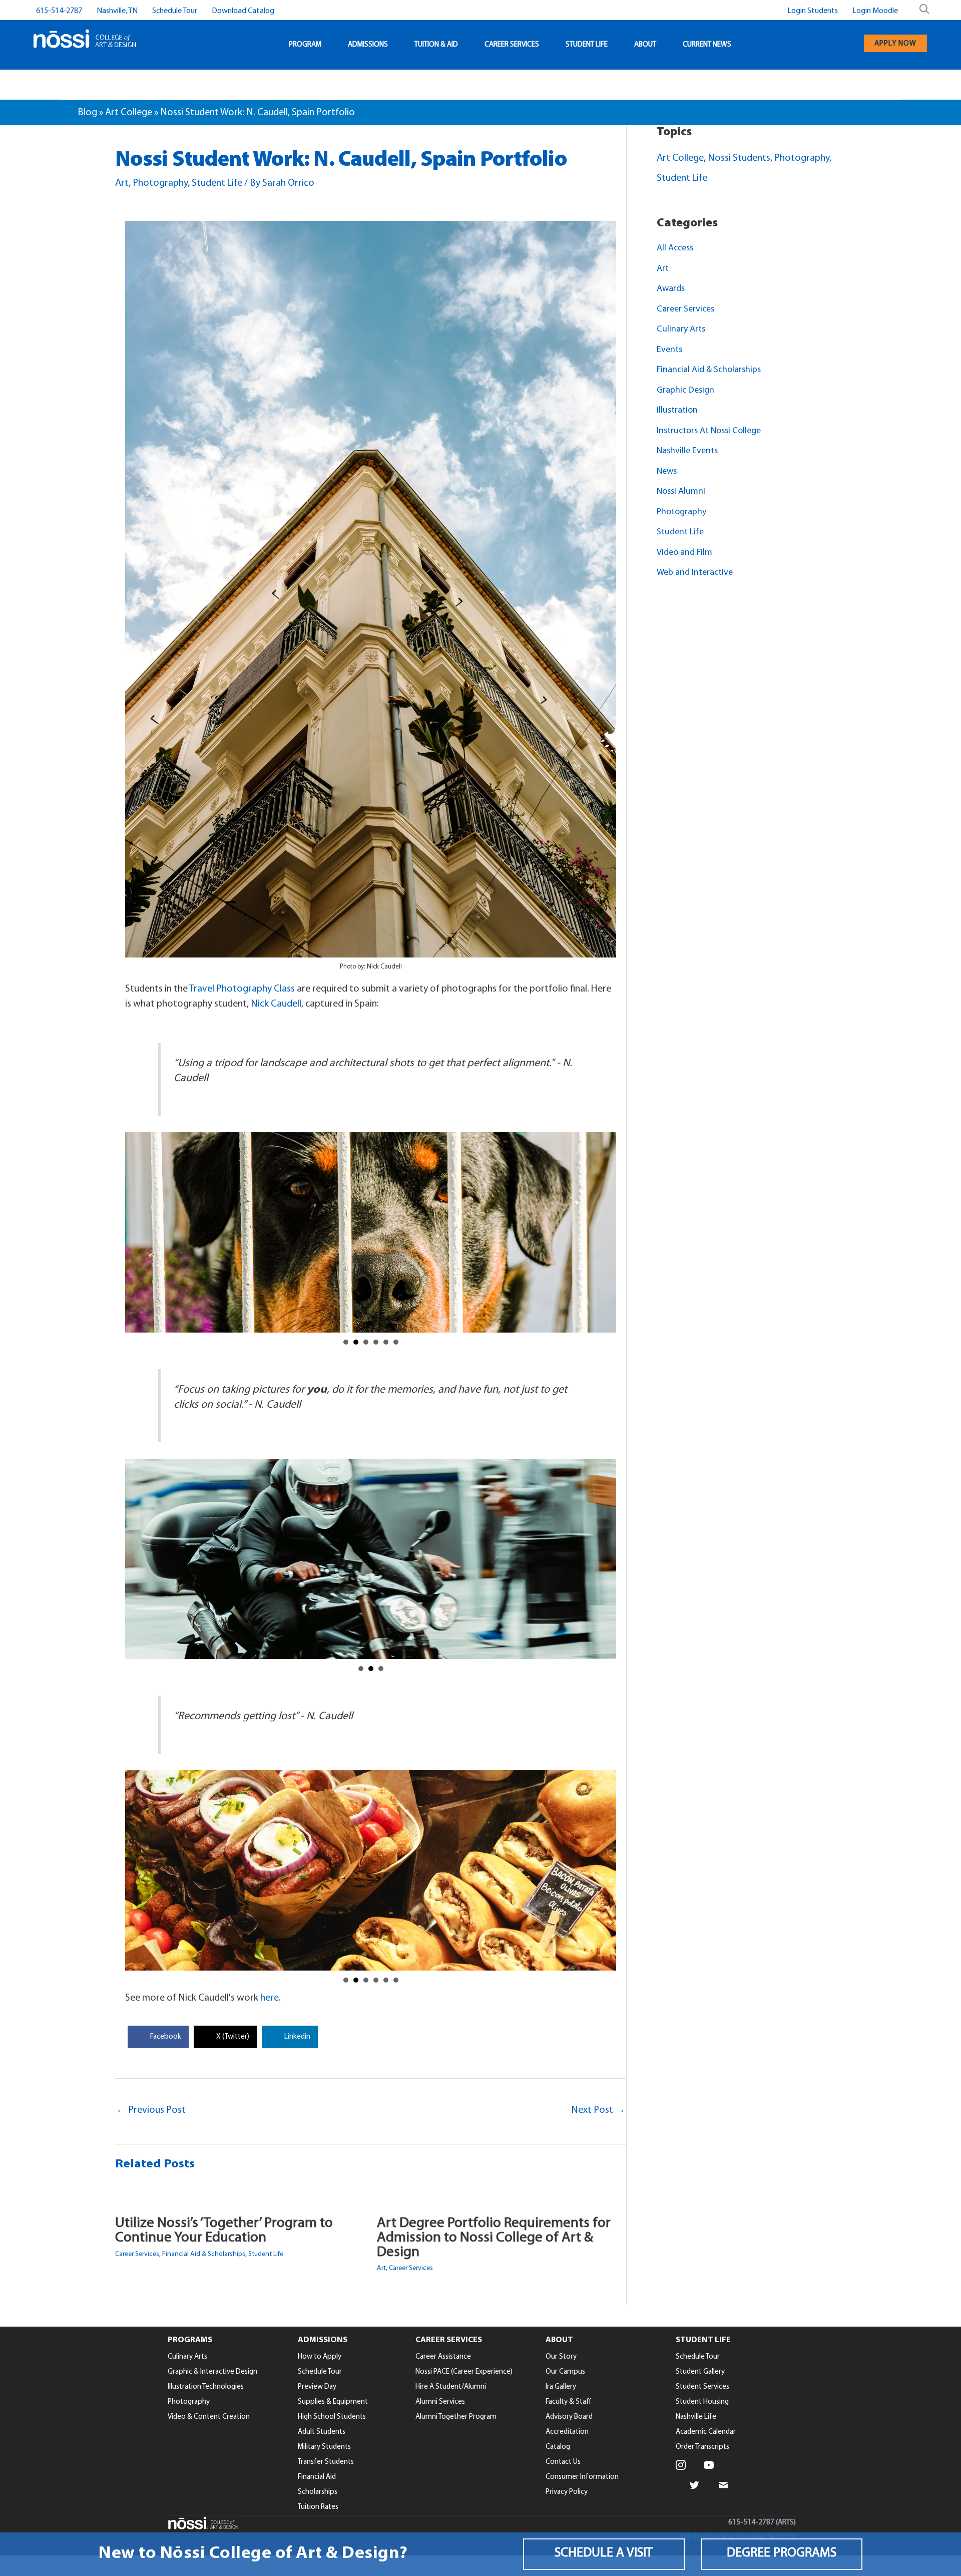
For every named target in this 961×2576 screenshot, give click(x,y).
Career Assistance (443, 2357)
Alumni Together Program (456, 2417)
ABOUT (645, 45)
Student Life (217, 183)
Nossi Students (739, 158)
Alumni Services (440, 2402)
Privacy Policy (567, 2492)
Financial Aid (317, 2477)
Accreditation (567, 2432)
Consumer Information (582, 2477)
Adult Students (322, 2432)
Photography (160, 183)
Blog (87, 113)
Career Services (137, 2254)
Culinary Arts (681, 330)
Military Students (324, 2447)
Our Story (561, 2357)
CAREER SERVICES (512, 45)
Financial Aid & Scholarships (204, 2254)
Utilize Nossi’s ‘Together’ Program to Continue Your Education (224, 2230)
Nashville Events (687, 451)
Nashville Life (696, 2417)
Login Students (813, 11)
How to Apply (320, 2357)
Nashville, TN (117, 11)
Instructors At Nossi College (709, 431)
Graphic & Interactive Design (212, 2372)
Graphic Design (685, 391)
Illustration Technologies (206, 2387)
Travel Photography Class (242, 989)
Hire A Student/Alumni (451, 2387)
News (667, 472)
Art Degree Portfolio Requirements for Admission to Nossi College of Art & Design (494, 2238)
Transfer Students (326, 2462)
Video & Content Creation (209, 2417)
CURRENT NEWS (707, 45)
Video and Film (684, 553)
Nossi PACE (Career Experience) (464, 2372)
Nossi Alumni (681, 492)
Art (122, 183)
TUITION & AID (436, 45)
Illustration (677, 411)
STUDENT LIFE (587, 45)
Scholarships (318, 2492)
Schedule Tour (175, 11)
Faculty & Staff (568, 2402)
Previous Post (151, 2110)
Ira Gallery (561, 2387)
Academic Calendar (706, 2432)
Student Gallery (700, 2372)
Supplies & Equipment (333, 2402)
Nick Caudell (276, 1004)
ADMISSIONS (368, 45)
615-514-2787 (59, 11)
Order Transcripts (702, 2447)
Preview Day (317, 2387)
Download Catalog (243, 11)
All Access (675, 248)
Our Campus (565, 2372)
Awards (671, 289)
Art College (129, 113)
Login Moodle (875, 11)
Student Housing (702, 2402)
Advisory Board (569, 2417)
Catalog (558, 2447)
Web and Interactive (695, 573)
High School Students (332, 2417)
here (270, 1998)
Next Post (598, 2110)
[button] (604, 2554)
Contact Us (563, 2462)
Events (669, 350)
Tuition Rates (318, 2507)
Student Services (702, 2387)
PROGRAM (305, 45)
